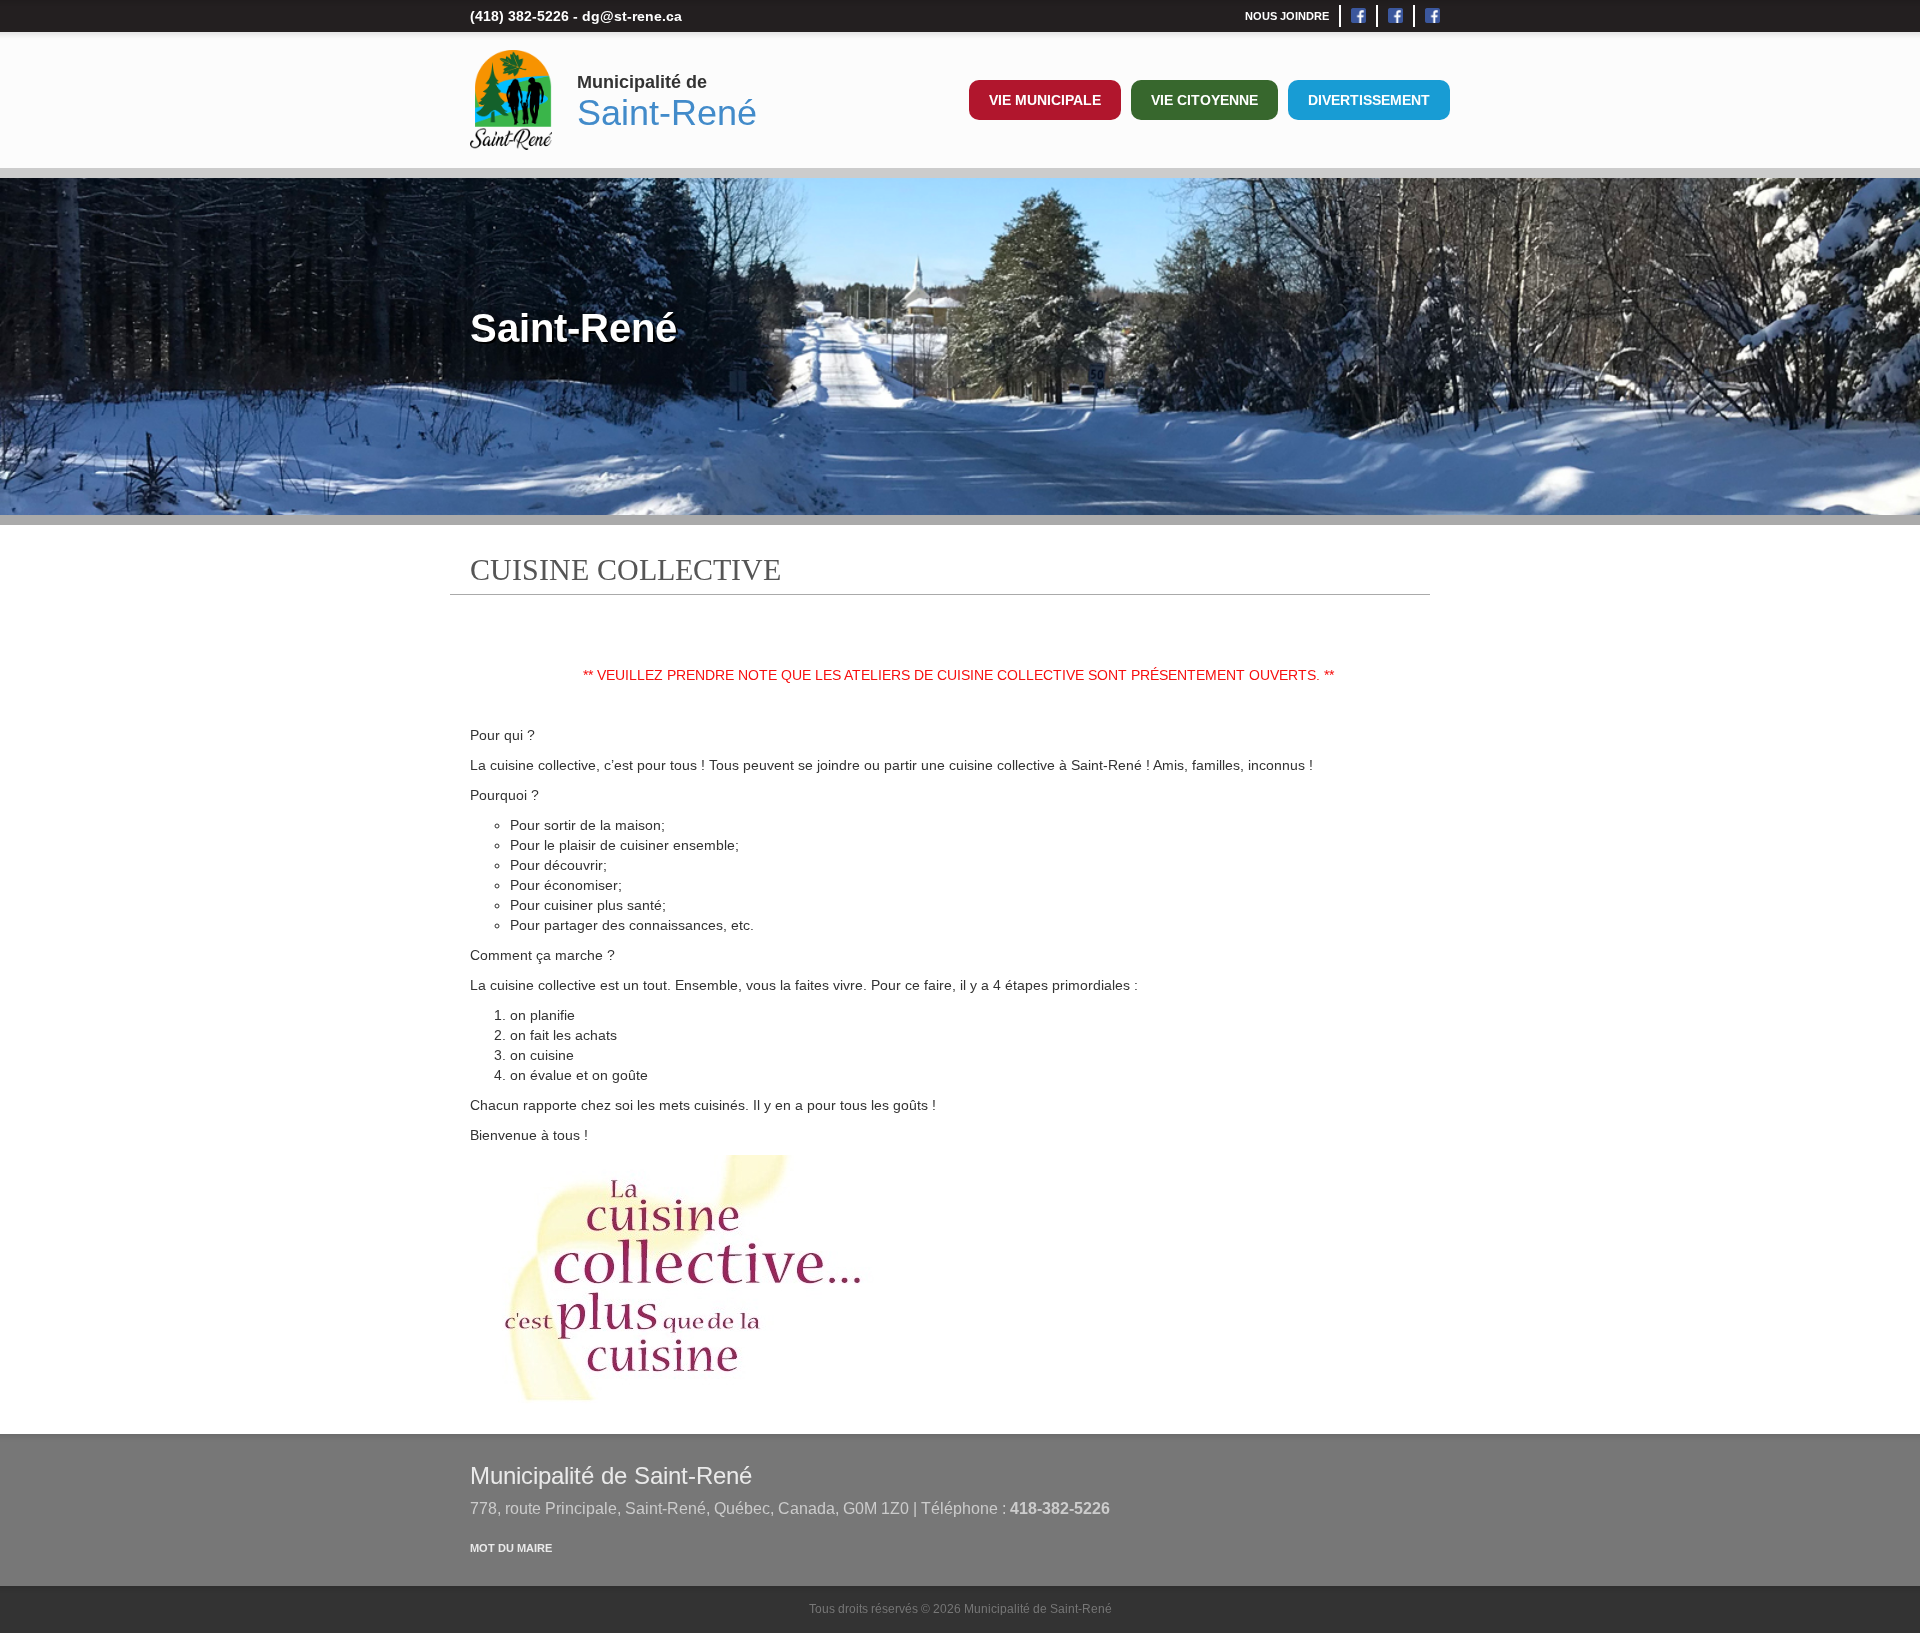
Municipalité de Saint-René (611, 1475)
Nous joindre (1287, 16)
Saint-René (667, 112)
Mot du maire (511, 1548)
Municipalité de (642, 82)
